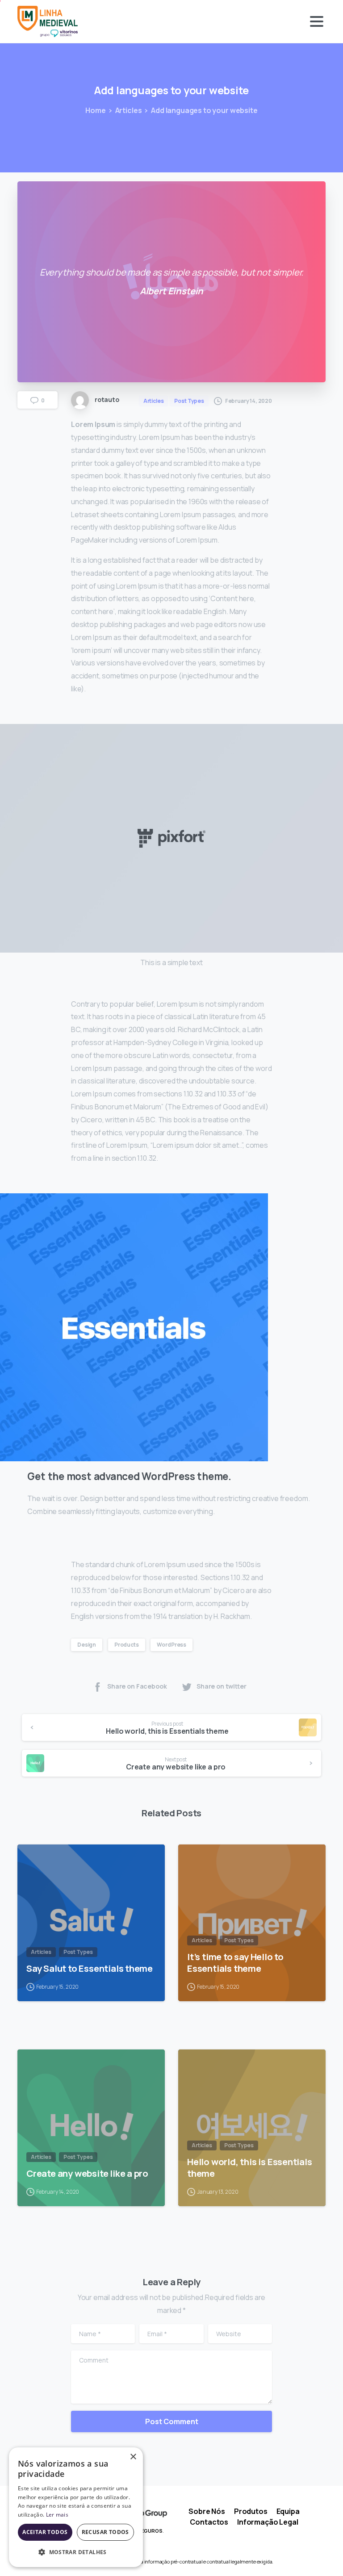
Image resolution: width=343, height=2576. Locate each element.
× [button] (133, 2457)
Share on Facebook (137, 1686)
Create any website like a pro (87, 2173)
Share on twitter (222, 1686)
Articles (129, 110)
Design (87, 1645)
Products (127, 1645)
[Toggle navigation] (317, 21)
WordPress (171, 1645)
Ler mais (57, 2515)
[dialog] (76, 2507)
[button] (76, 2552)
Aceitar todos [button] (45, 2532)
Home (95, 110)
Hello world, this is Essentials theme (250, 2167)
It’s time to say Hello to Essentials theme (235, 1962)
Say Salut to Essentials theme (90, 1968)
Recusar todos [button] (105, 2532)
